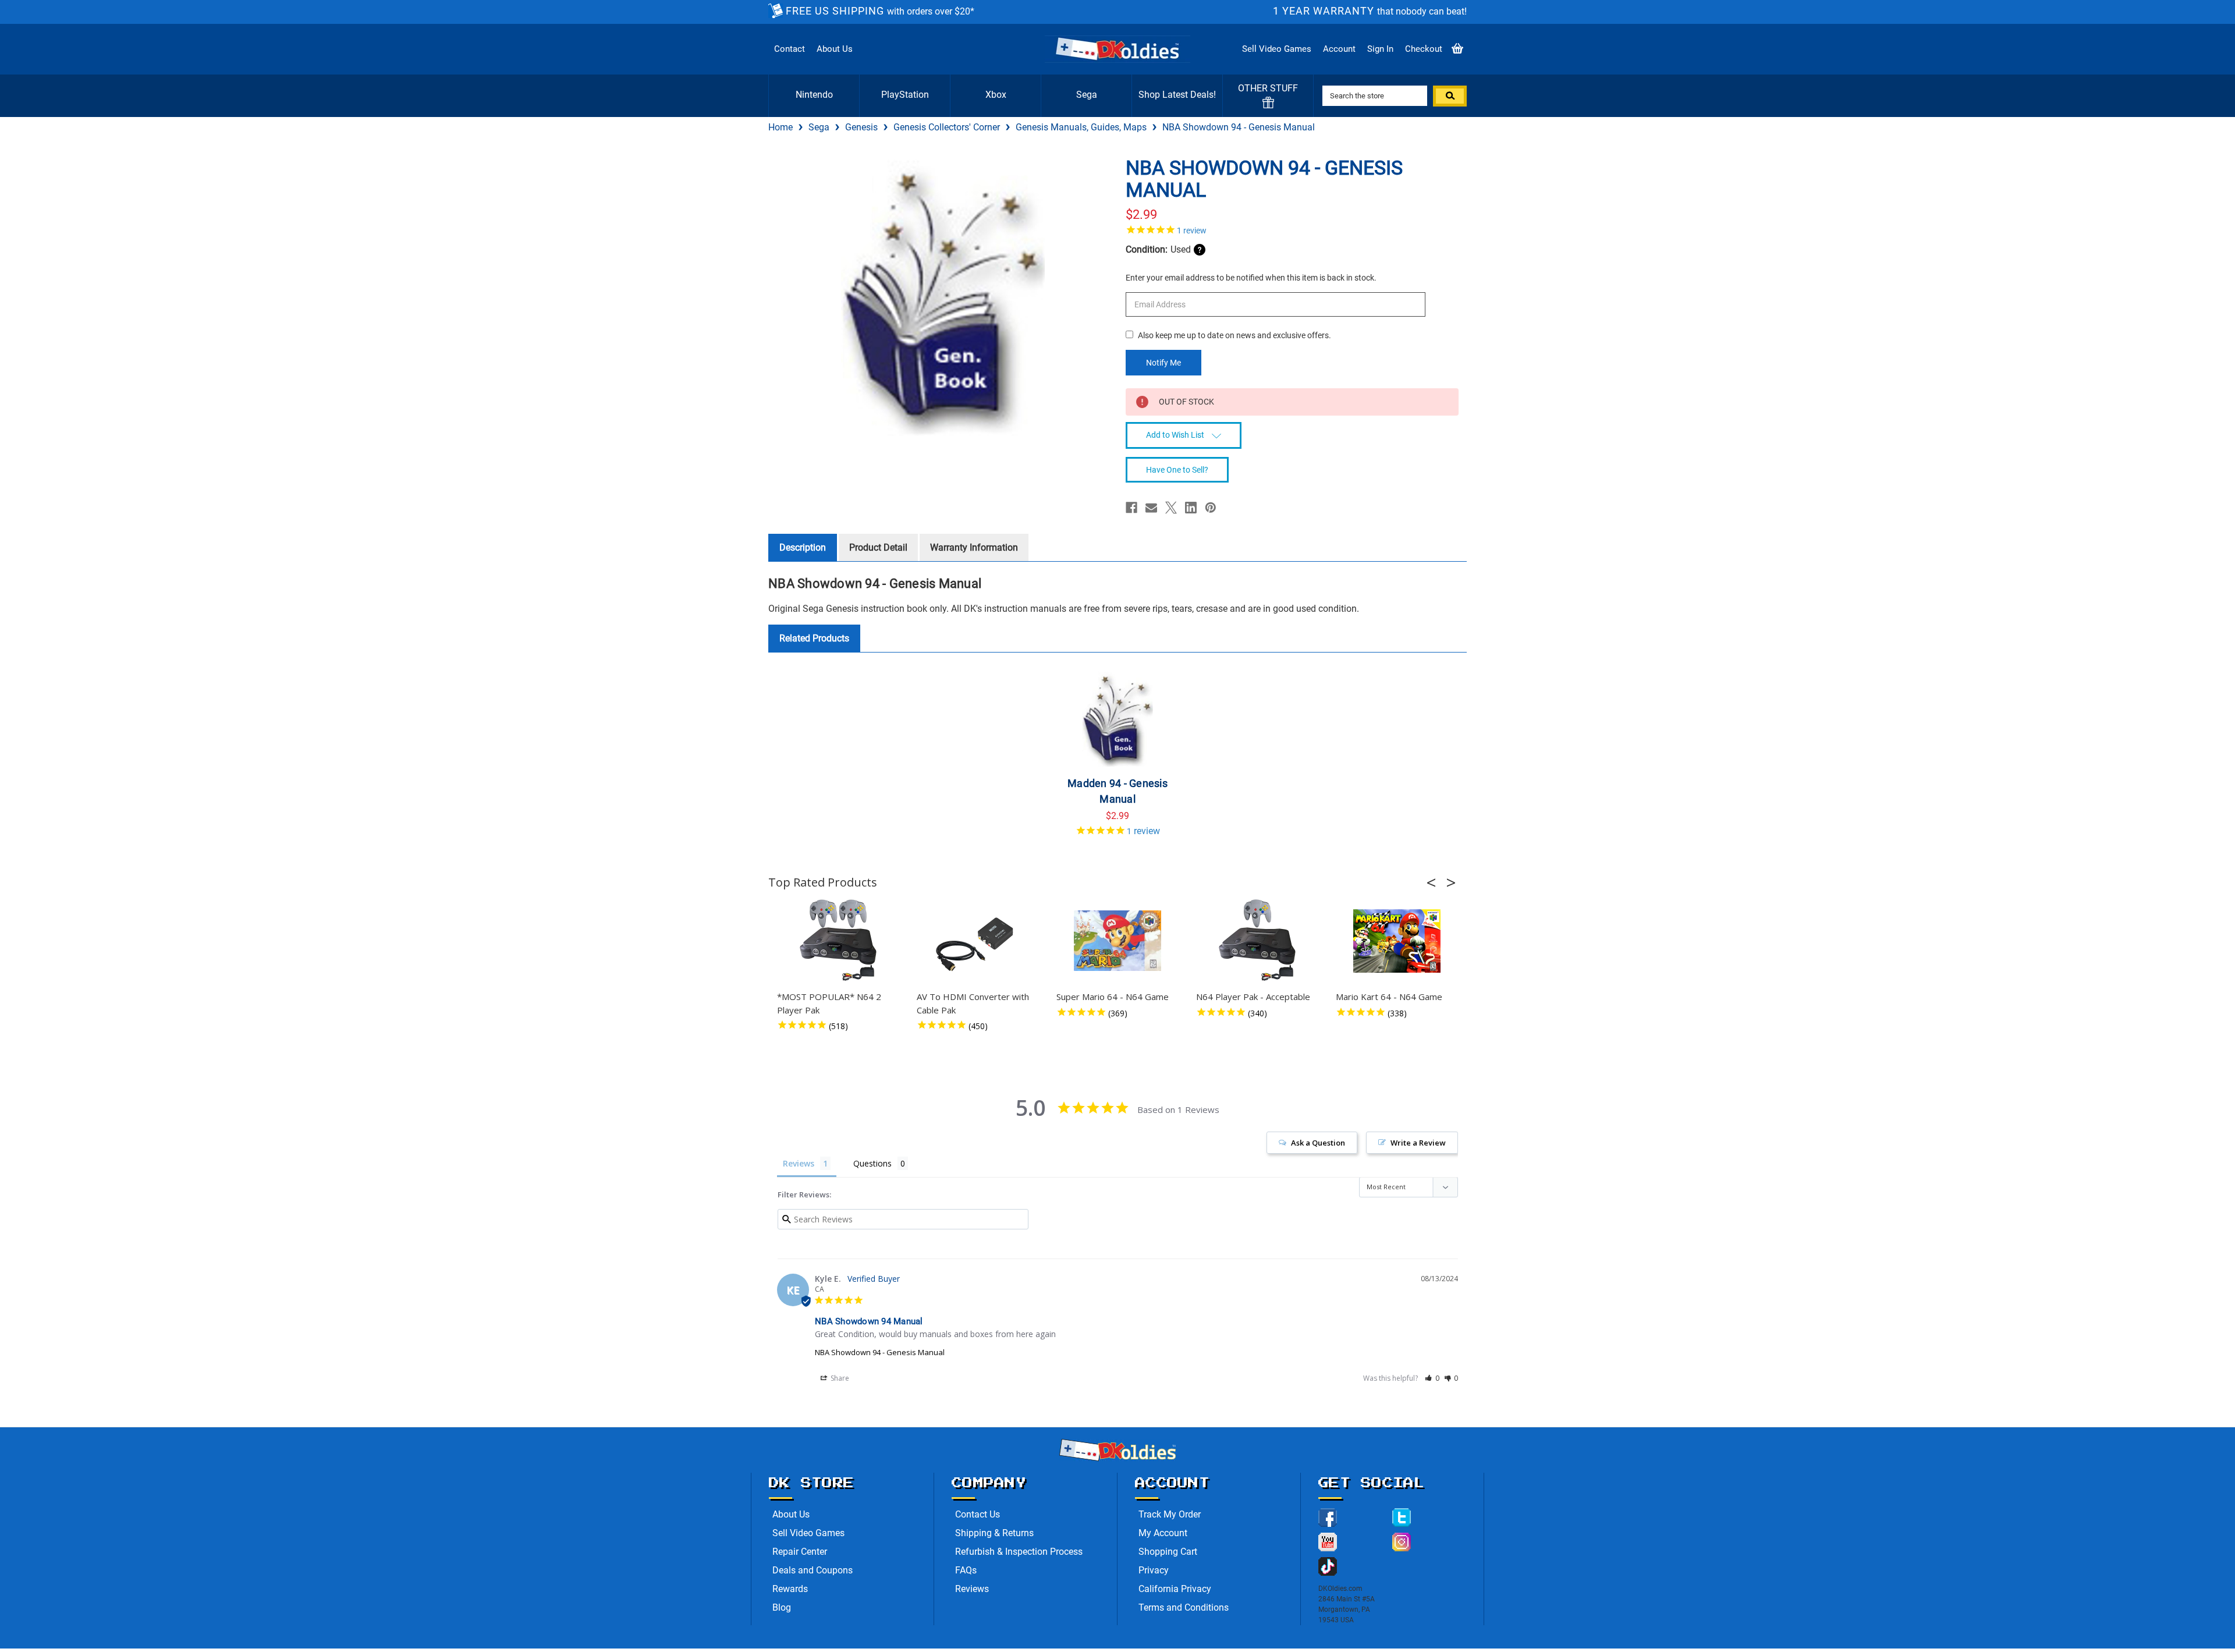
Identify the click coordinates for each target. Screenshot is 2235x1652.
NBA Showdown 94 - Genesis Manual (880, 1352)
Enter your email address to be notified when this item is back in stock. (1251, 278)
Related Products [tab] (814, 638)
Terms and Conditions (1184, 1607)
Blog (782, 1607)
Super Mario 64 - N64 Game (1113, 997)
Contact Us (978, 1514)
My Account (1163, 1533)
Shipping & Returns (994, 1533)
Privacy (1154, 1570)
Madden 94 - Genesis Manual (1117, 791)
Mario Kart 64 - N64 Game (1389, 997)
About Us (835, 49)
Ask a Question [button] (1318, 1143)
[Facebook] (1131, 508)
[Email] (1151, 508)
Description (803, 547)
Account (1339, 49)
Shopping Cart (1168, 1552)
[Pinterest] (1211, 508)
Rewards (790, 1589)
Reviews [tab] (799, 1163)
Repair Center (800, 1552)
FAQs (966, 1570)
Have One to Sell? (1177, 470)
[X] (1171, 508)
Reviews (972, 1589)
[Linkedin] (1191, 508)
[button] (1435, 882)
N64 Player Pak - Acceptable (1253, 997)
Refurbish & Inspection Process (1019, 1552)
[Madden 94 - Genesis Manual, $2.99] (1118, 717)
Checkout (1424, 49)
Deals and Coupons (813, 1570)
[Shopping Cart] (1457, 49)
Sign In (1380, 49)
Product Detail (878, 547)
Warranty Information (974, 547)
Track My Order (1170, 1514)
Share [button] (839, 1378)
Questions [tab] (872, 1163)
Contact (790, 49)
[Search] (1450, 96)
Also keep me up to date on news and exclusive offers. (1234, 335)
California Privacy (1175, 1589)
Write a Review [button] (1418, 1143)
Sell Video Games (1277, 49)
